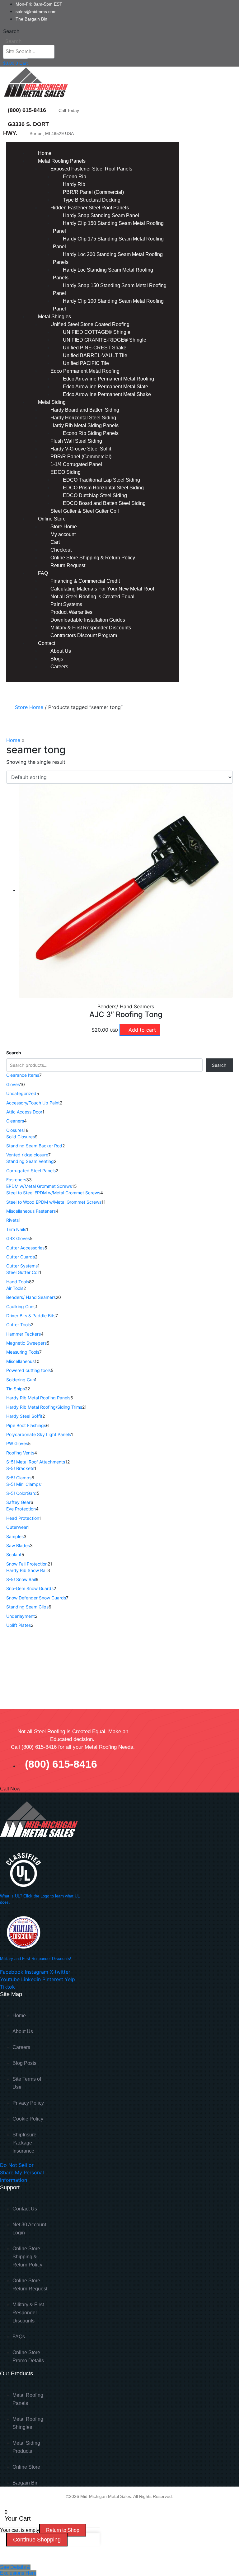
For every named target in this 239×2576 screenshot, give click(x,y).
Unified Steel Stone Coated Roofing (90, 324)
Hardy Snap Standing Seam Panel (101, 215)
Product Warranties (71, 612)
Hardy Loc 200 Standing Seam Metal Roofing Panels (108, 258)
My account (63, 534)
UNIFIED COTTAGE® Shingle (97, 332)
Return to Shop (63, 2530)
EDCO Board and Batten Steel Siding (104, 503)
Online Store (52, 519)
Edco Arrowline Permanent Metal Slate (105, 387)
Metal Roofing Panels (62, 161)
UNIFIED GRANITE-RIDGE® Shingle (105, 340)
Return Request (68, 565)
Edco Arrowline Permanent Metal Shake (107, 394)
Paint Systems (66, 604)
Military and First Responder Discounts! (36, 1959)
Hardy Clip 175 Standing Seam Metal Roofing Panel (108, 243)
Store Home (64, 527)
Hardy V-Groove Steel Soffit (81, 449)
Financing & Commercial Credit (85, 581)
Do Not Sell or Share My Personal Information (22, 2172)
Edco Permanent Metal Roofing (85, 371)
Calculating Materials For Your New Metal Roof (102, 589)
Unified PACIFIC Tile (86, 363)
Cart (55, 542)
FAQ (43, 573)
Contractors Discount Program (84, 635)
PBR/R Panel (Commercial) (93, 192)
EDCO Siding (66, 472)
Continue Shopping (37, 2540)
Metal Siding (52, 402)
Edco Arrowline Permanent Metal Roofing (108, 379)
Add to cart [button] (142, 1030)
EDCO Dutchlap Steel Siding (95, 495)
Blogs (57, 659)
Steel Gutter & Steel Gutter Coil (85, 511)
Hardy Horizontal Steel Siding (83, 418)
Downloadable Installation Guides (88, 620)
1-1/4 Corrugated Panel (76, 464)
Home (45, 153)
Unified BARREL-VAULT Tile (95, 355)
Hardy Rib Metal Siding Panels (84, 425)
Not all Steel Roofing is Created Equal (92, 597)
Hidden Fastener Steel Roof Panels (90, 208)
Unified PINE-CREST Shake (95, 348)
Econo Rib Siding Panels (91, 433)
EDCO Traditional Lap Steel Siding (101, 480)
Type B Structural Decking (92, 200)
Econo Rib (75, 177)
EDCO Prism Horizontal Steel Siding (103, 488)
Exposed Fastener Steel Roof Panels (91, 169)
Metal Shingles (54, 317)
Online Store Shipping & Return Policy (93, 558)
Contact (47, 643)
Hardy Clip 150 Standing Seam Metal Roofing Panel (108, 227)
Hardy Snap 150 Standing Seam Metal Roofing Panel (110, 289)
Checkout (61, 550)
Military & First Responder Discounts (91, 628)
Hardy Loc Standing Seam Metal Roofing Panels (103, 274)
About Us (61, 651)
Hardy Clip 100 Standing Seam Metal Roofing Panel (108, 305)
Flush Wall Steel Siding (76, 441)
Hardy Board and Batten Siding (85, 410)
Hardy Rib (74, 184)
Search (11, 31)
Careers (59, 667)
